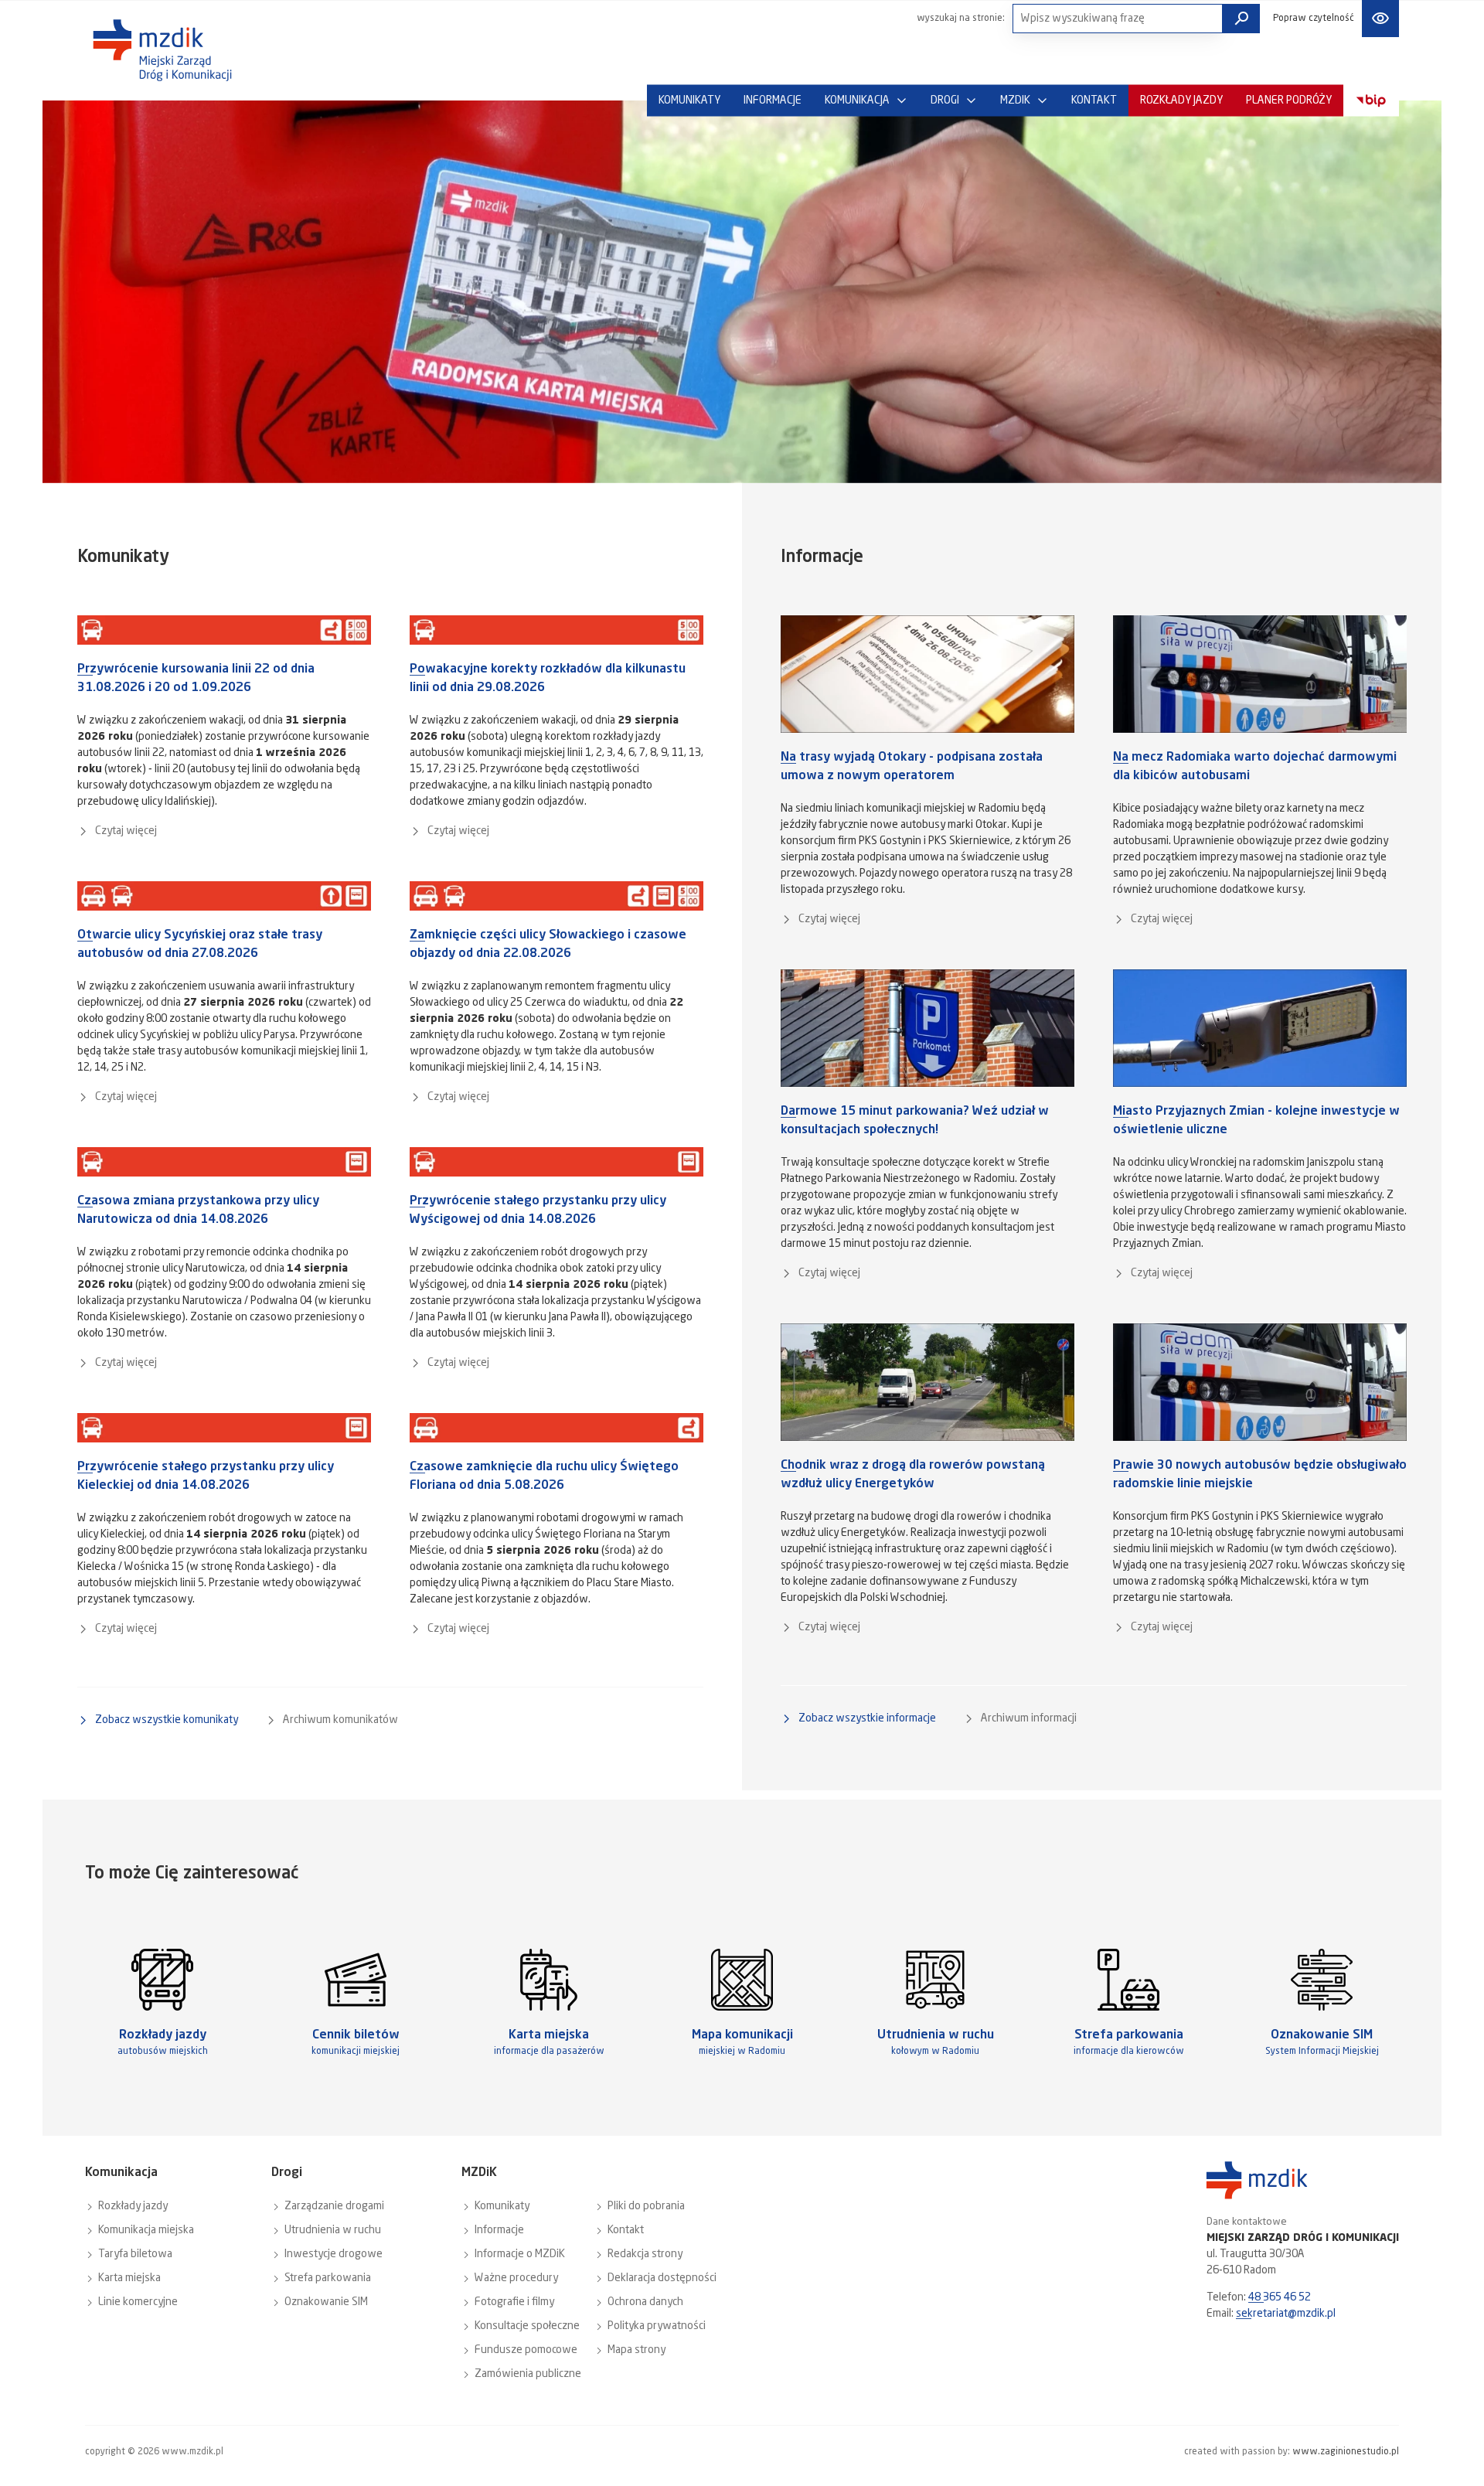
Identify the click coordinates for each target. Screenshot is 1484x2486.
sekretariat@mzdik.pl (1286, 2314)
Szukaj (1241, 19)
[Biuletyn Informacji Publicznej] (1371, 101)
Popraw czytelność (1314, 19)
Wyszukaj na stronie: (961, 19)
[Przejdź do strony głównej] (162, 50)
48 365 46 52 (1280, 2297)
